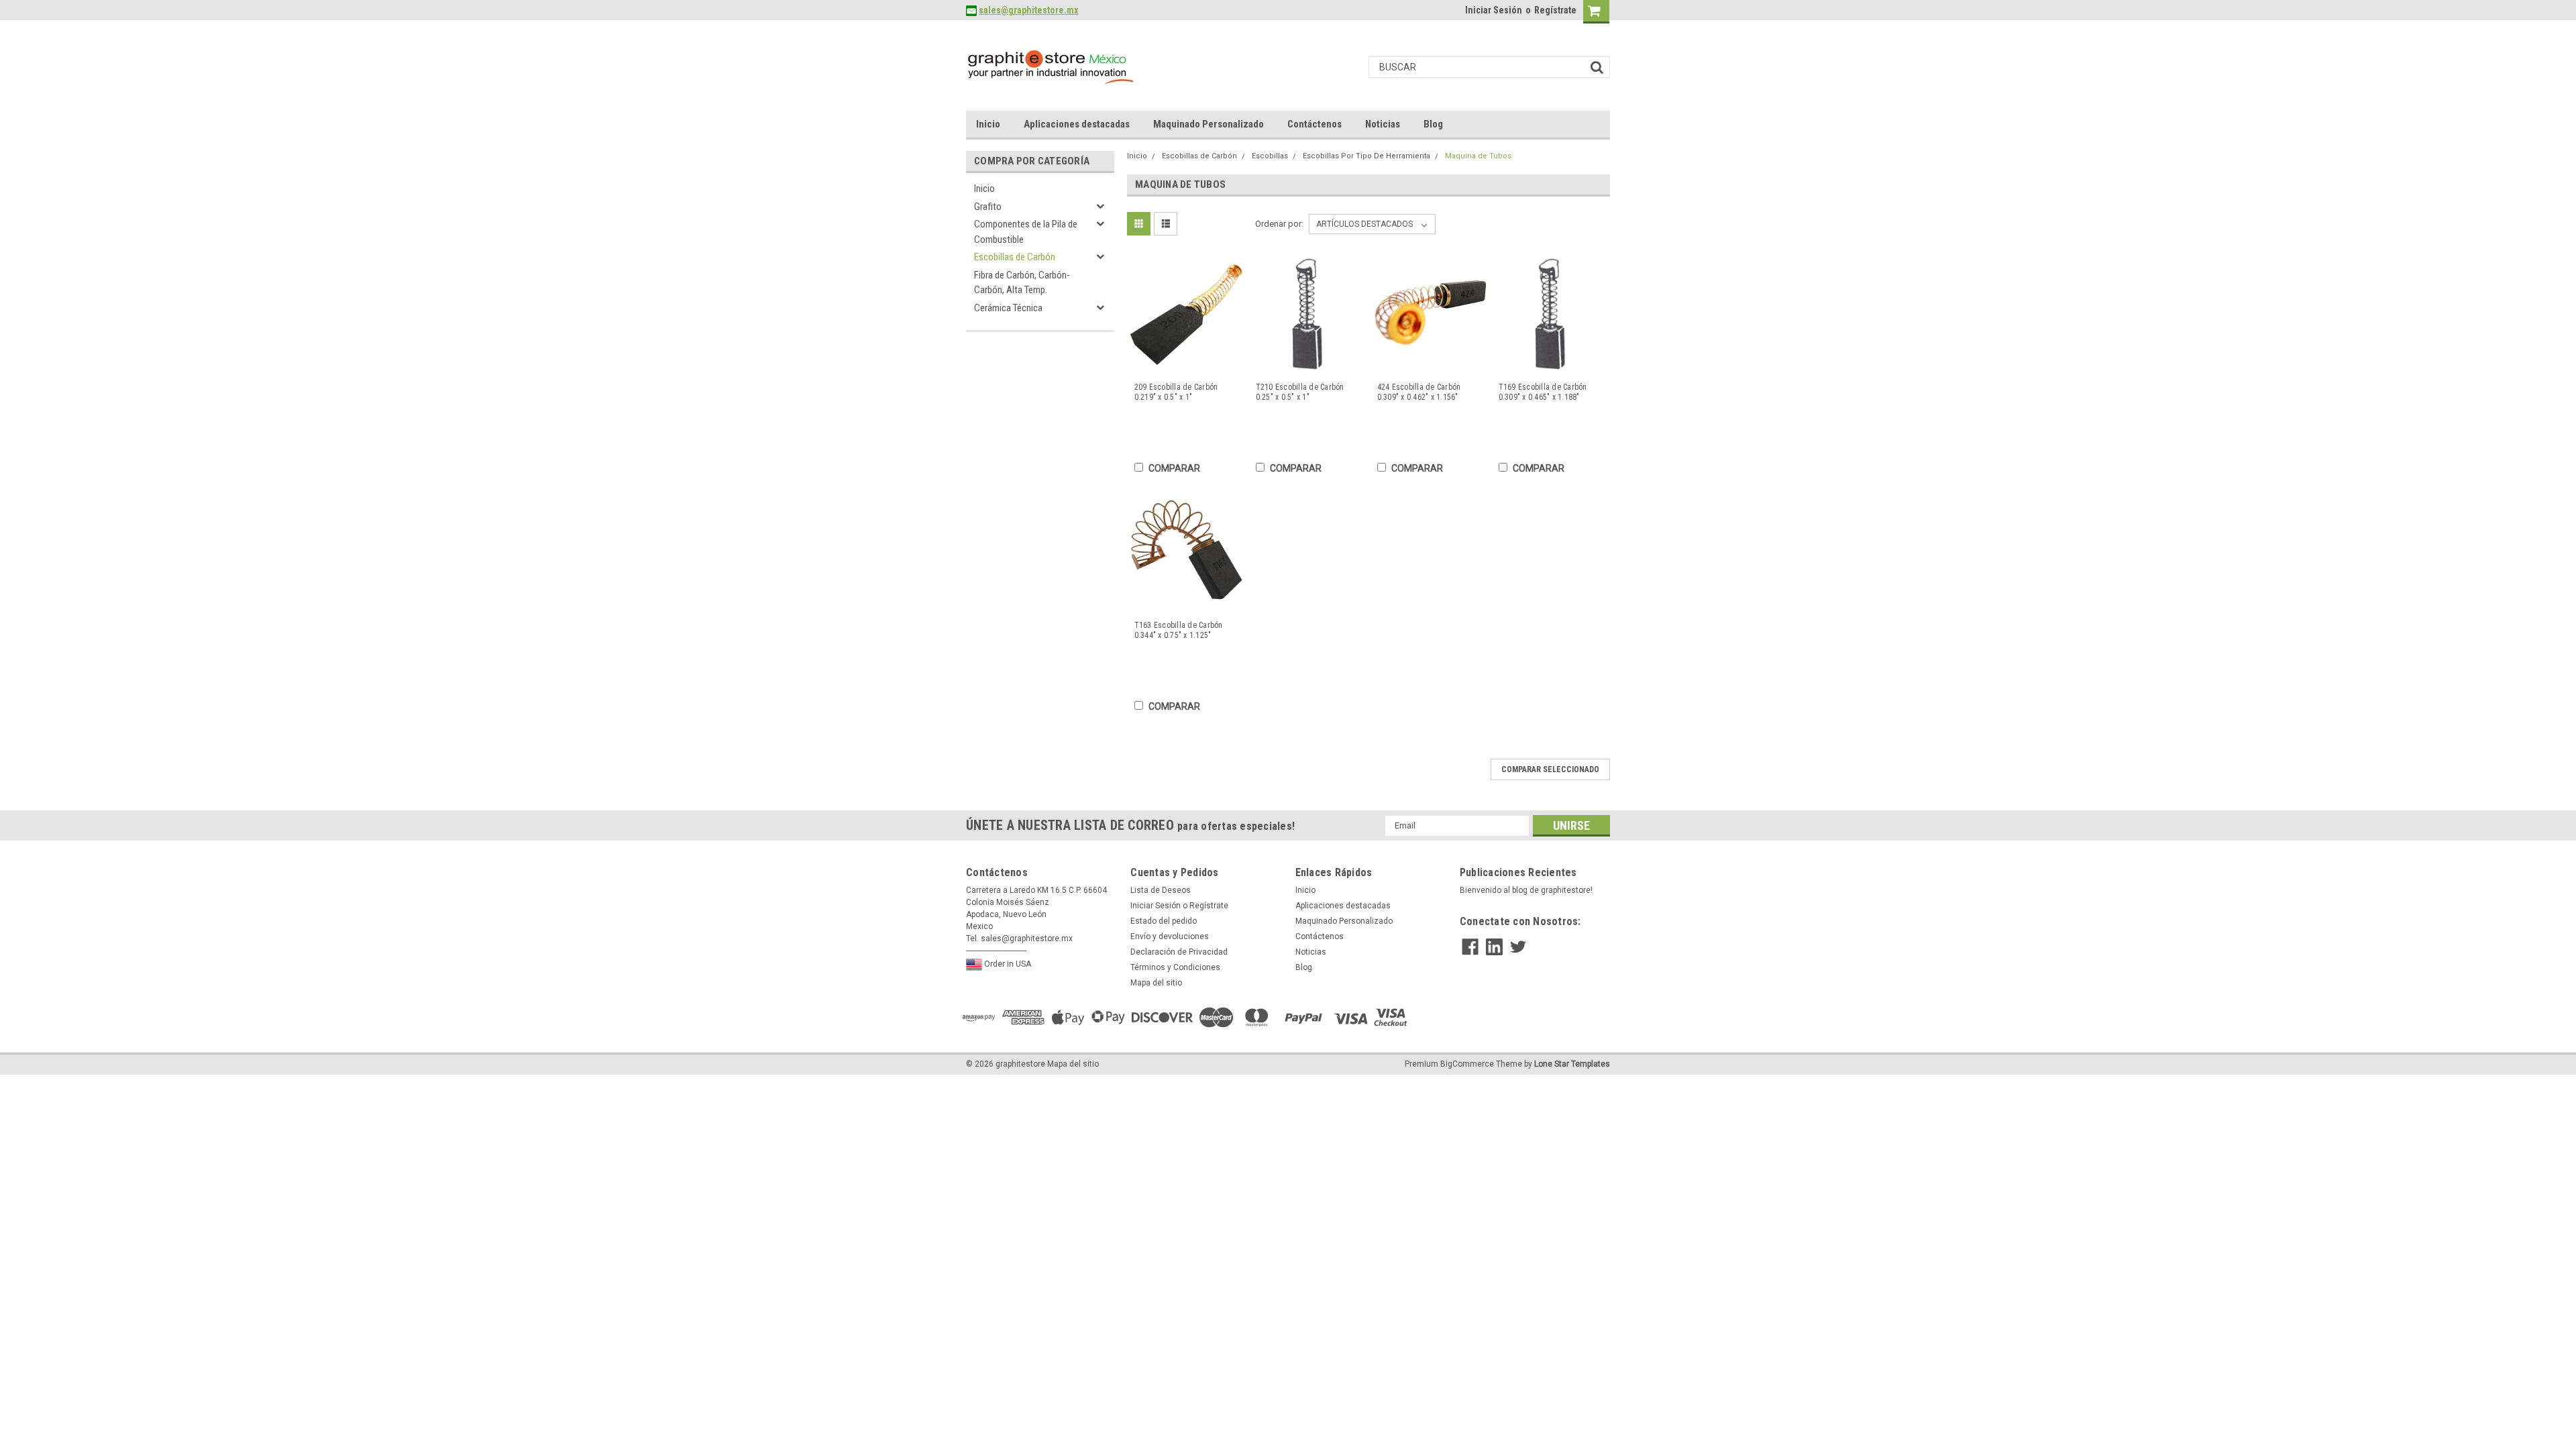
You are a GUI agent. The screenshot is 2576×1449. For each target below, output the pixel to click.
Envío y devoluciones (1170, 936)
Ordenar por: (1279, 224)
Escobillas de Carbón (1015, 257)
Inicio (988, 124)
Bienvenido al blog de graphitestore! (1526, 890)
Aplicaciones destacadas (1077, 124)
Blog (1433, 124)
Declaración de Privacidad (1179, 952)
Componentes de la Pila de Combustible (1026, 232)
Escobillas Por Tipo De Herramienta (1366, 156)
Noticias (1383, 124)
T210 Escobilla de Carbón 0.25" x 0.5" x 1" (1300, 392)
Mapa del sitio (1156, 983)
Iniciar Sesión (1494, 10)
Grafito (988, 207)
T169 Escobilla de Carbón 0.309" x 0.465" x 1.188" (1543, 392)
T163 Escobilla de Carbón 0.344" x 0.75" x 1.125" (1179, 630)
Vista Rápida (1187, 362)
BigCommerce (1467, 1064)
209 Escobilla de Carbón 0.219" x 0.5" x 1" (1176, 392)
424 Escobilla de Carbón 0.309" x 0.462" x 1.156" (1419, 392)
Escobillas (1270, 156)
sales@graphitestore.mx (1028, 10)
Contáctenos (1314, 124)
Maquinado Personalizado (1209, 124)
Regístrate (1555, 10)
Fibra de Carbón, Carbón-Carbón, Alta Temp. (1022, 283)
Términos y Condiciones (1175, 967)
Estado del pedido (1164, 921)
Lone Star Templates (1572, 1064)
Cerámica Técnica (1008, 308)
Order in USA (1007, 964)
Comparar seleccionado (1550, 769)
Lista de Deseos (1161, 890)
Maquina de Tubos (1478, 156)
